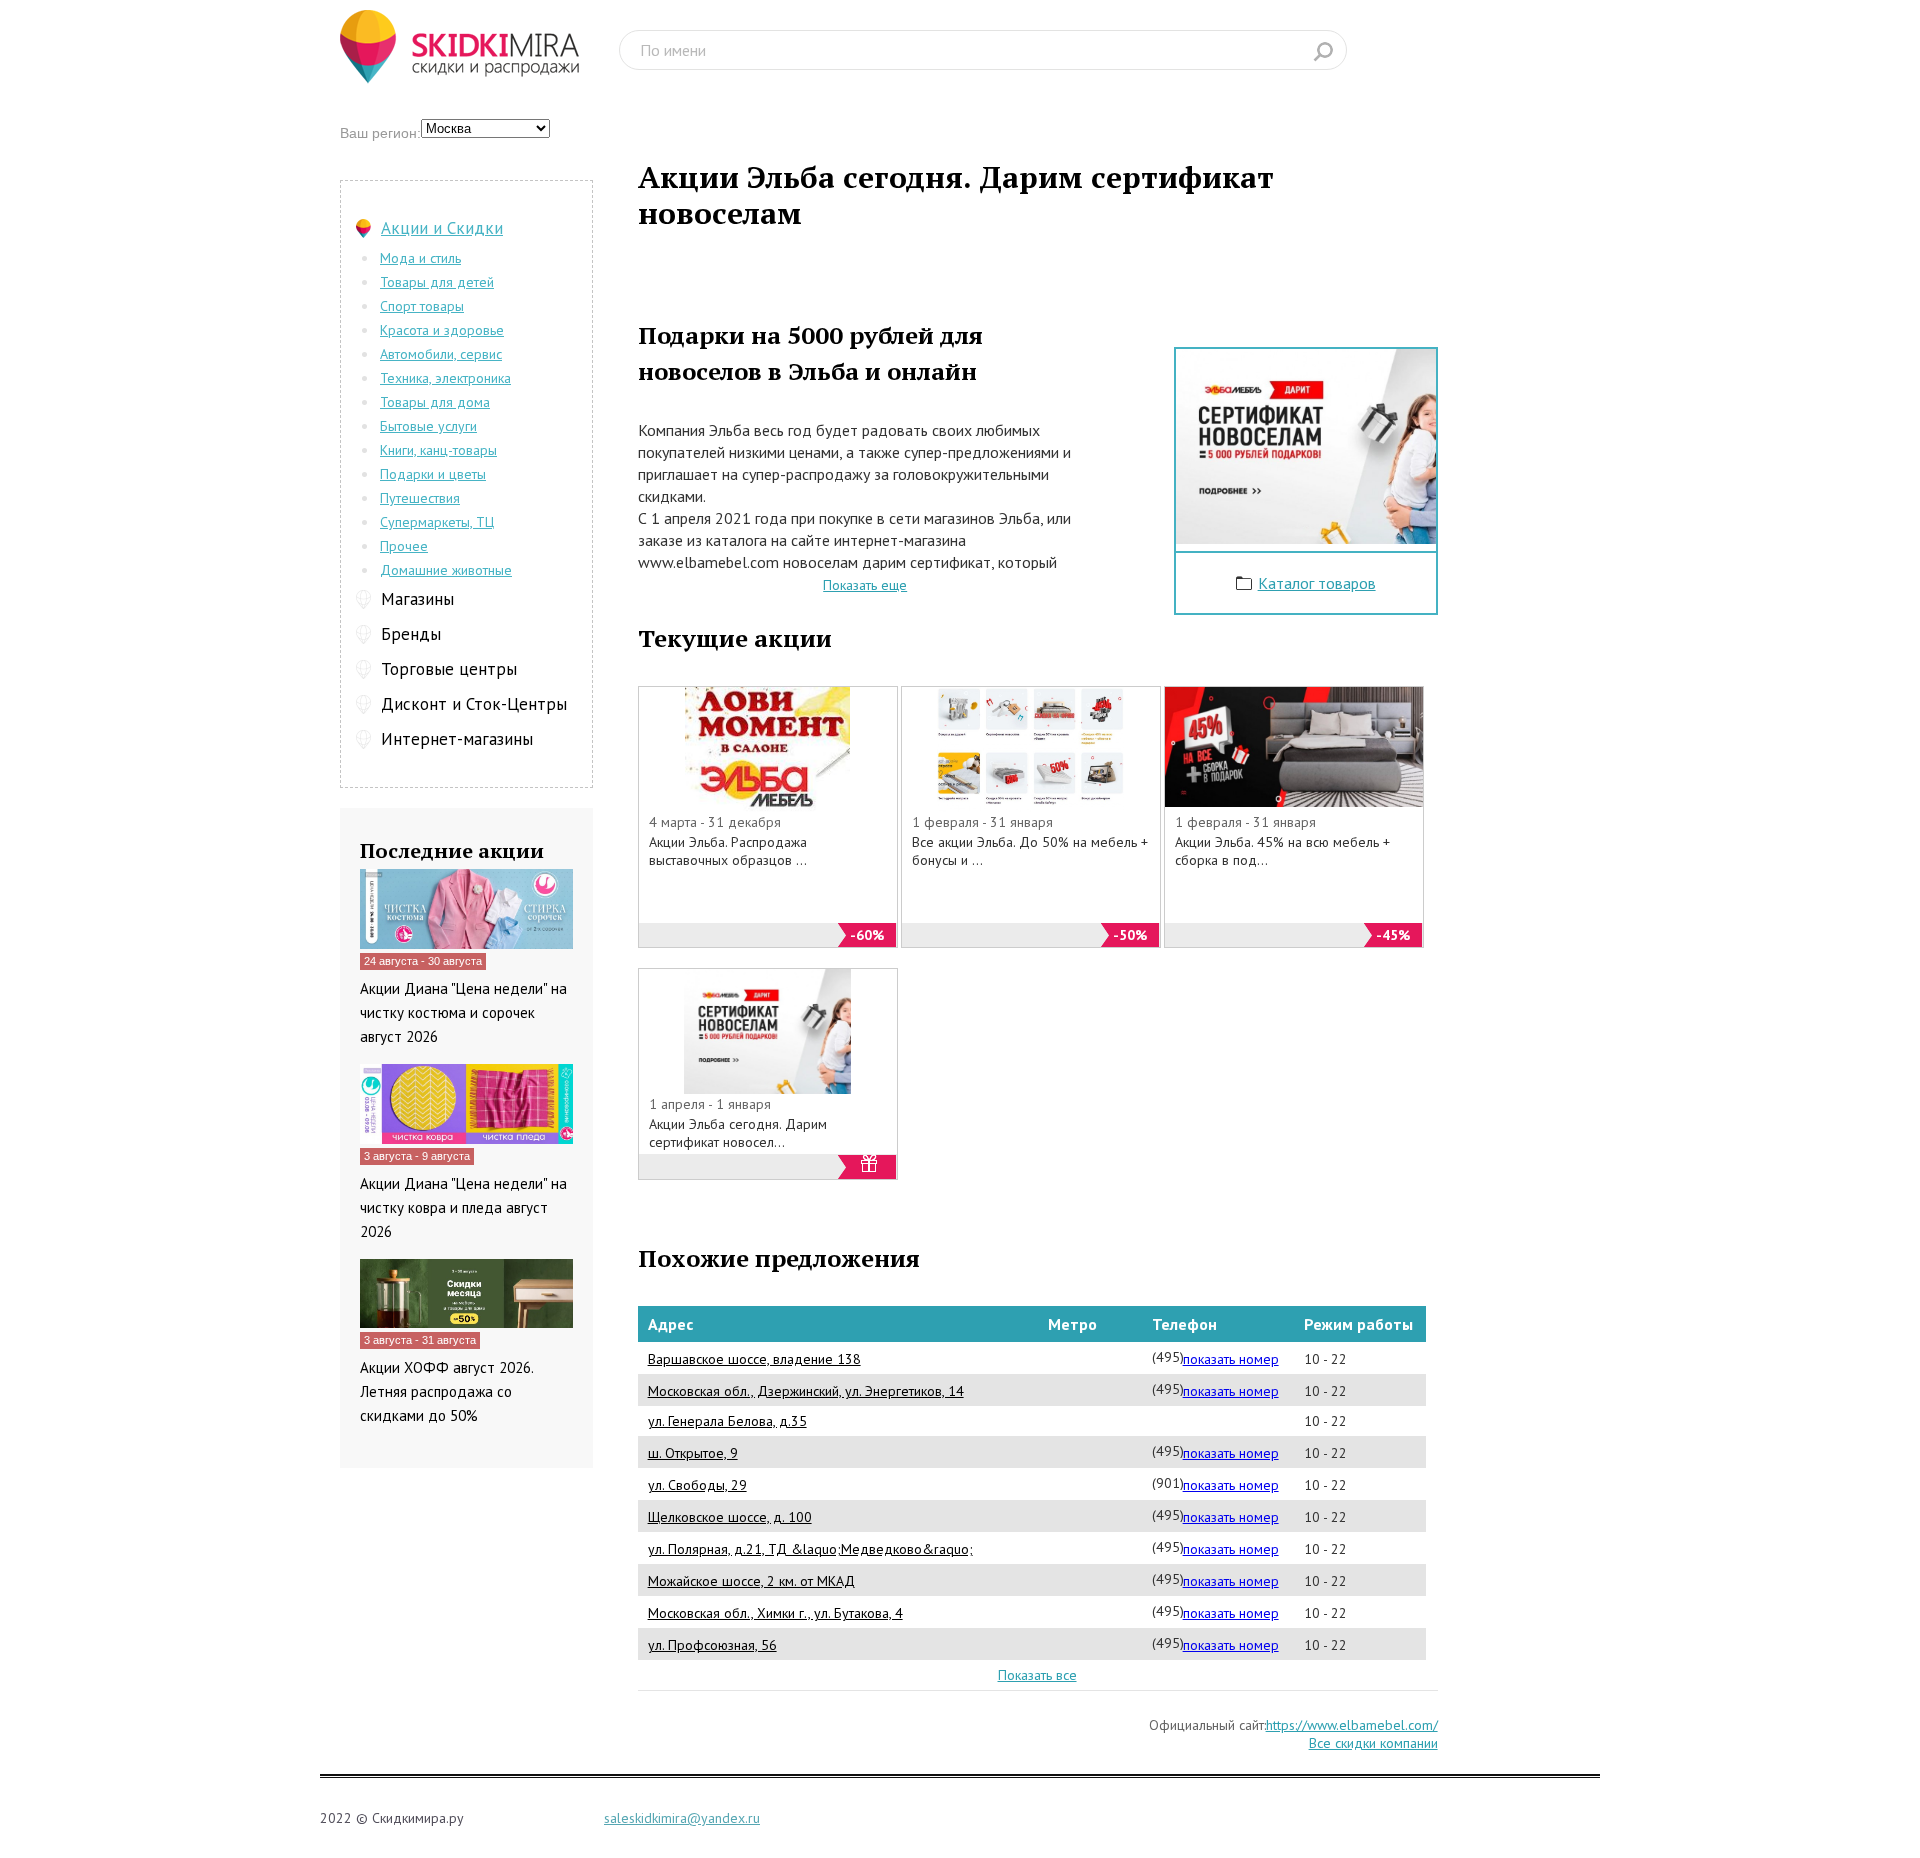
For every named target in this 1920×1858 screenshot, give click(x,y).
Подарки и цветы (433, 474)
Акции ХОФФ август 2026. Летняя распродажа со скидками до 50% (446, 1391)
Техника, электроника (445, 378)
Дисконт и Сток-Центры (474, 704)
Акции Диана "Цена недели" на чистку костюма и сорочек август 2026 (463, 1012)
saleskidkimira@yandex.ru (682, 1818)
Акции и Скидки (442, 228)
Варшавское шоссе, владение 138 (754, 1359)
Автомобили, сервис (441, 354)
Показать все (1037, 1675)
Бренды (411, 634)
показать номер (1231, 1359)
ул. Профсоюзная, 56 (712, 1645)
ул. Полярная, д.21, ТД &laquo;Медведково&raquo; (810, 1549)
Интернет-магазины (457, 739)
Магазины (417, 599)
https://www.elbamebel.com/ (1352, 1725)
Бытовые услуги (428, 426)
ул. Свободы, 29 (697, 1485)
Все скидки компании (1373, 1743)
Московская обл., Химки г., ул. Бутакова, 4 (775, 1613)
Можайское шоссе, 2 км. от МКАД (751, 1581)
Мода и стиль (420, 258)
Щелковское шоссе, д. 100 (730, 1517)
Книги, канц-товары (438, 450)
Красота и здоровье (442, 330)
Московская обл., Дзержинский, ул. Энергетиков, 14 (806, 1391)
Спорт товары (422, 306)
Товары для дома (435, 402)
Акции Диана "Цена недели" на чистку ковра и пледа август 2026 (463, 1207)
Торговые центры (449, 669)
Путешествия (420, 498)
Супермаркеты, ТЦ (437, 522)
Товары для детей (437, 282)
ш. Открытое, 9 (693, 1453)
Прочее (404, 546)
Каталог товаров (1317, 583)
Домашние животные (446, 570)
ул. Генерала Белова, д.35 (727, 1421)
